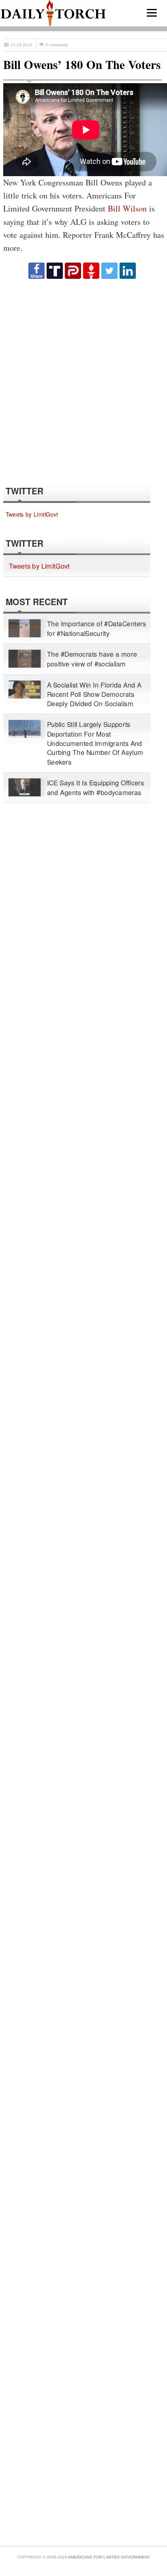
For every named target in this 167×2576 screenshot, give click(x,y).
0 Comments (57, 45)
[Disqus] (82, 382)
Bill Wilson (127, 208)
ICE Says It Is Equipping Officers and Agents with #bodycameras (96, 788)
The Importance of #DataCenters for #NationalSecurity (97, 628)
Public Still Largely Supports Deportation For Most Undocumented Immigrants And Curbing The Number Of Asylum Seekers (95, 743)
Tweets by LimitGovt (32, 514)
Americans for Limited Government (109, 2557)
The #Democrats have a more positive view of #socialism (92, 659)
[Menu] (152, 13)
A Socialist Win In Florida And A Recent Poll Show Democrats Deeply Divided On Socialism (94, 694)
